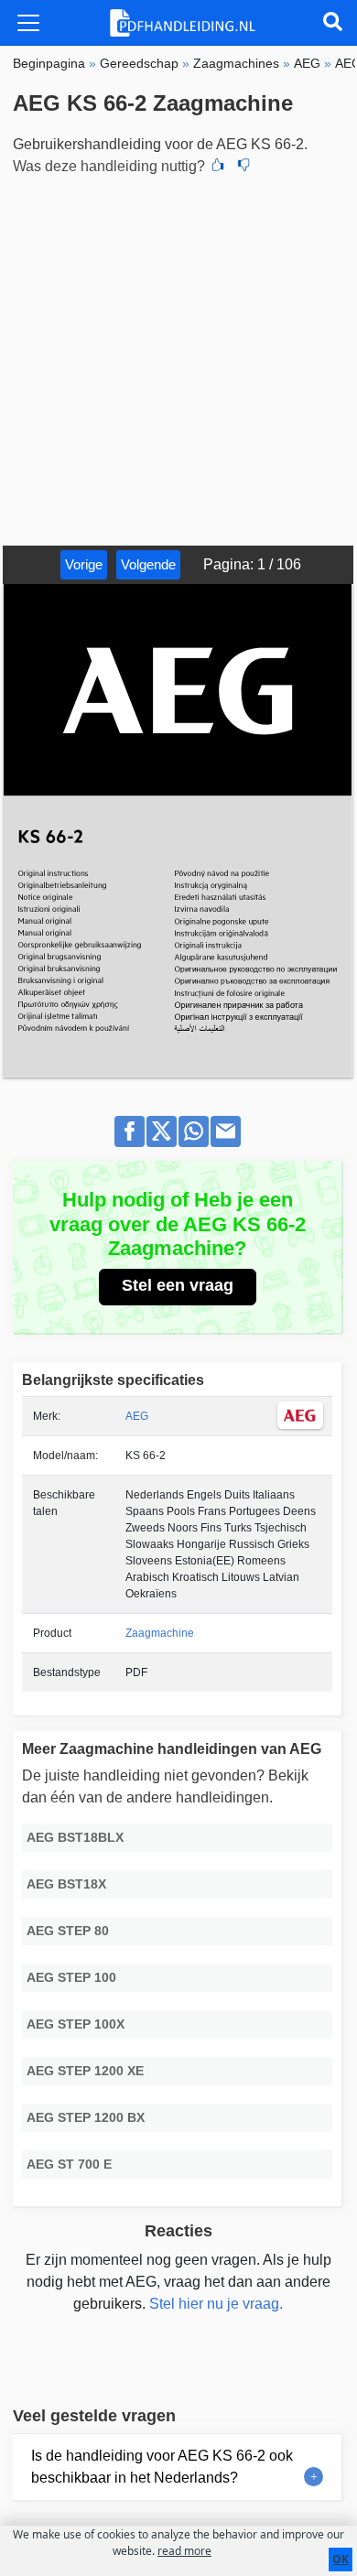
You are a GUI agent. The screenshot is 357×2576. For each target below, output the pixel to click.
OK (341, 2559)
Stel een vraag (178, 1285)
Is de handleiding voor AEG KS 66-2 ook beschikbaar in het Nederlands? (162, 2467)
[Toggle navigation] (28, 23)
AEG (137, 1416)
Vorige (84, 564)
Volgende (148, 564)
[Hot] (218, 167)
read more (184, 2551)
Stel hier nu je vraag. (216, 2304)
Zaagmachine (160, 1633)
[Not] (243, 167)
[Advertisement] (178, 358)
